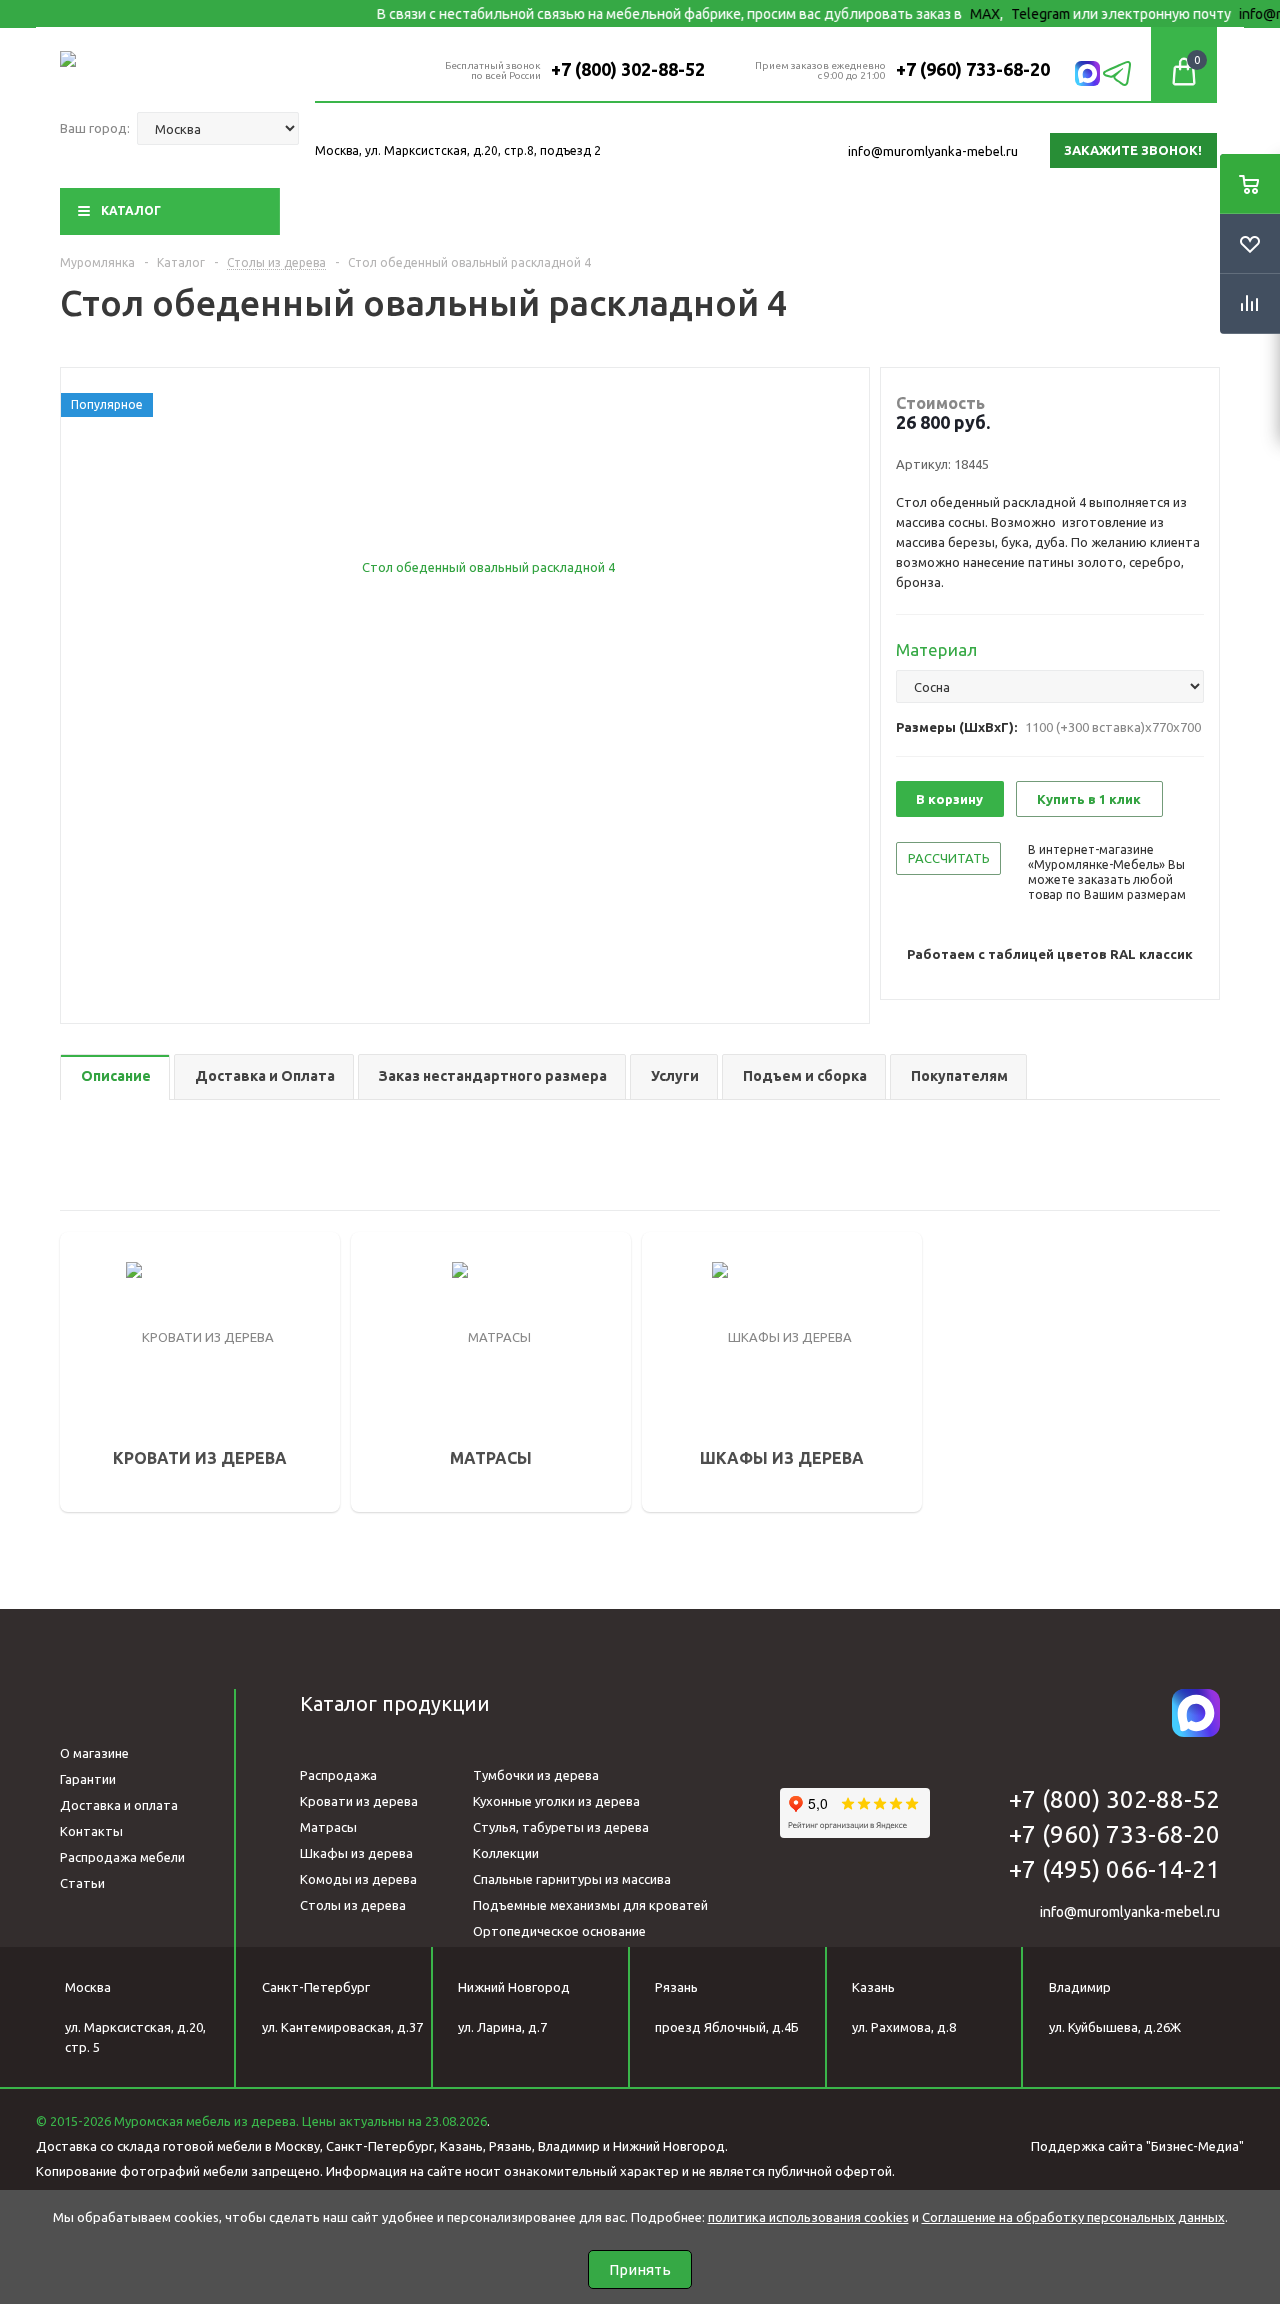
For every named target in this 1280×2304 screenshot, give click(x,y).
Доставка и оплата (119, 1805)
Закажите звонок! (1133, 150)
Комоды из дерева (358, 1879)
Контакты (91, 1831)
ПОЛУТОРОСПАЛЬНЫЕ (164, 1318)
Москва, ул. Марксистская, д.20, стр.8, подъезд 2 (458, 150)
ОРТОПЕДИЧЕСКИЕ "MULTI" (469, 1392)
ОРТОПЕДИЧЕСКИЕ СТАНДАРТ (481, 1364)
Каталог (131, 210)
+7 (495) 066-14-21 (1114, 1869)
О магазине (94, 1753)
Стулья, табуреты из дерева (561, 1827)
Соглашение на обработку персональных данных (1073, 2217)
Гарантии (88, 1779)
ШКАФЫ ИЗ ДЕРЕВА (754, 1261)
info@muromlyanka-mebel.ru (933, 151)
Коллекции (506, 1853)
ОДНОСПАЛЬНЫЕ (147, 1290)
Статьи (82, 1883)
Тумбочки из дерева (536, 1775)
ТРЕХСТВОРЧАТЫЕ (734, 1346)
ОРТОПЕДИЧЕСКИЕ (444, 1336)
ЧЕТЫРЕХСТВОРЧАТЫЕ (747, 1374)
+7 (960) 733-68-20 (973, 69)
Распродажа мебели (122, 1857)
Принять (640, 2269)
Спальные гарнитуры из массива (572, 1879)
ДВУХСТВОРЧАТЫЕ (735, 1318)
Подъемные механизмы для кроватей (590, 1905)
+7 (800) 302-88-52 (628, 69)
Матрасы (328, 1827)
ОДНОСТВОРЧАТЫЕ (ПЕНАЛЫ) (771, 1290)
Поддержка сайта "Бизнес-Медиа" (1137, 2146)
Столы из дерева (353, 1905)
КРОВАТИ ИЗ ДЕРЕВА (177, 1261)
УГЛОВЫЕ (703, 1402)
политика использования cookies (808, 2217)
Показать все (133, 1469)
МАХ (953, 14)
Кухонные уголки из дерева (556, 1801)
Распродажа (338, 1775)
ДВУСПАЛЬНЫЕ (140, 1346)
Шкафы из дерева (356, 1853)
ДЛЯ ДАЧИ (123, 1374)
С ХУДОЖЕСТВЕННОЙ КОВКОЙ (191, 1402)
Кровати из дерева (359, 1801)
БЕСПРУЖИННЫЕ (436, 1420)
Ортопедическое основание (559, 1931)
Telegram (1008, 14)
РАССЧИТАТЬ (949, 858)
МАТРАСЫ (422, 1261)
